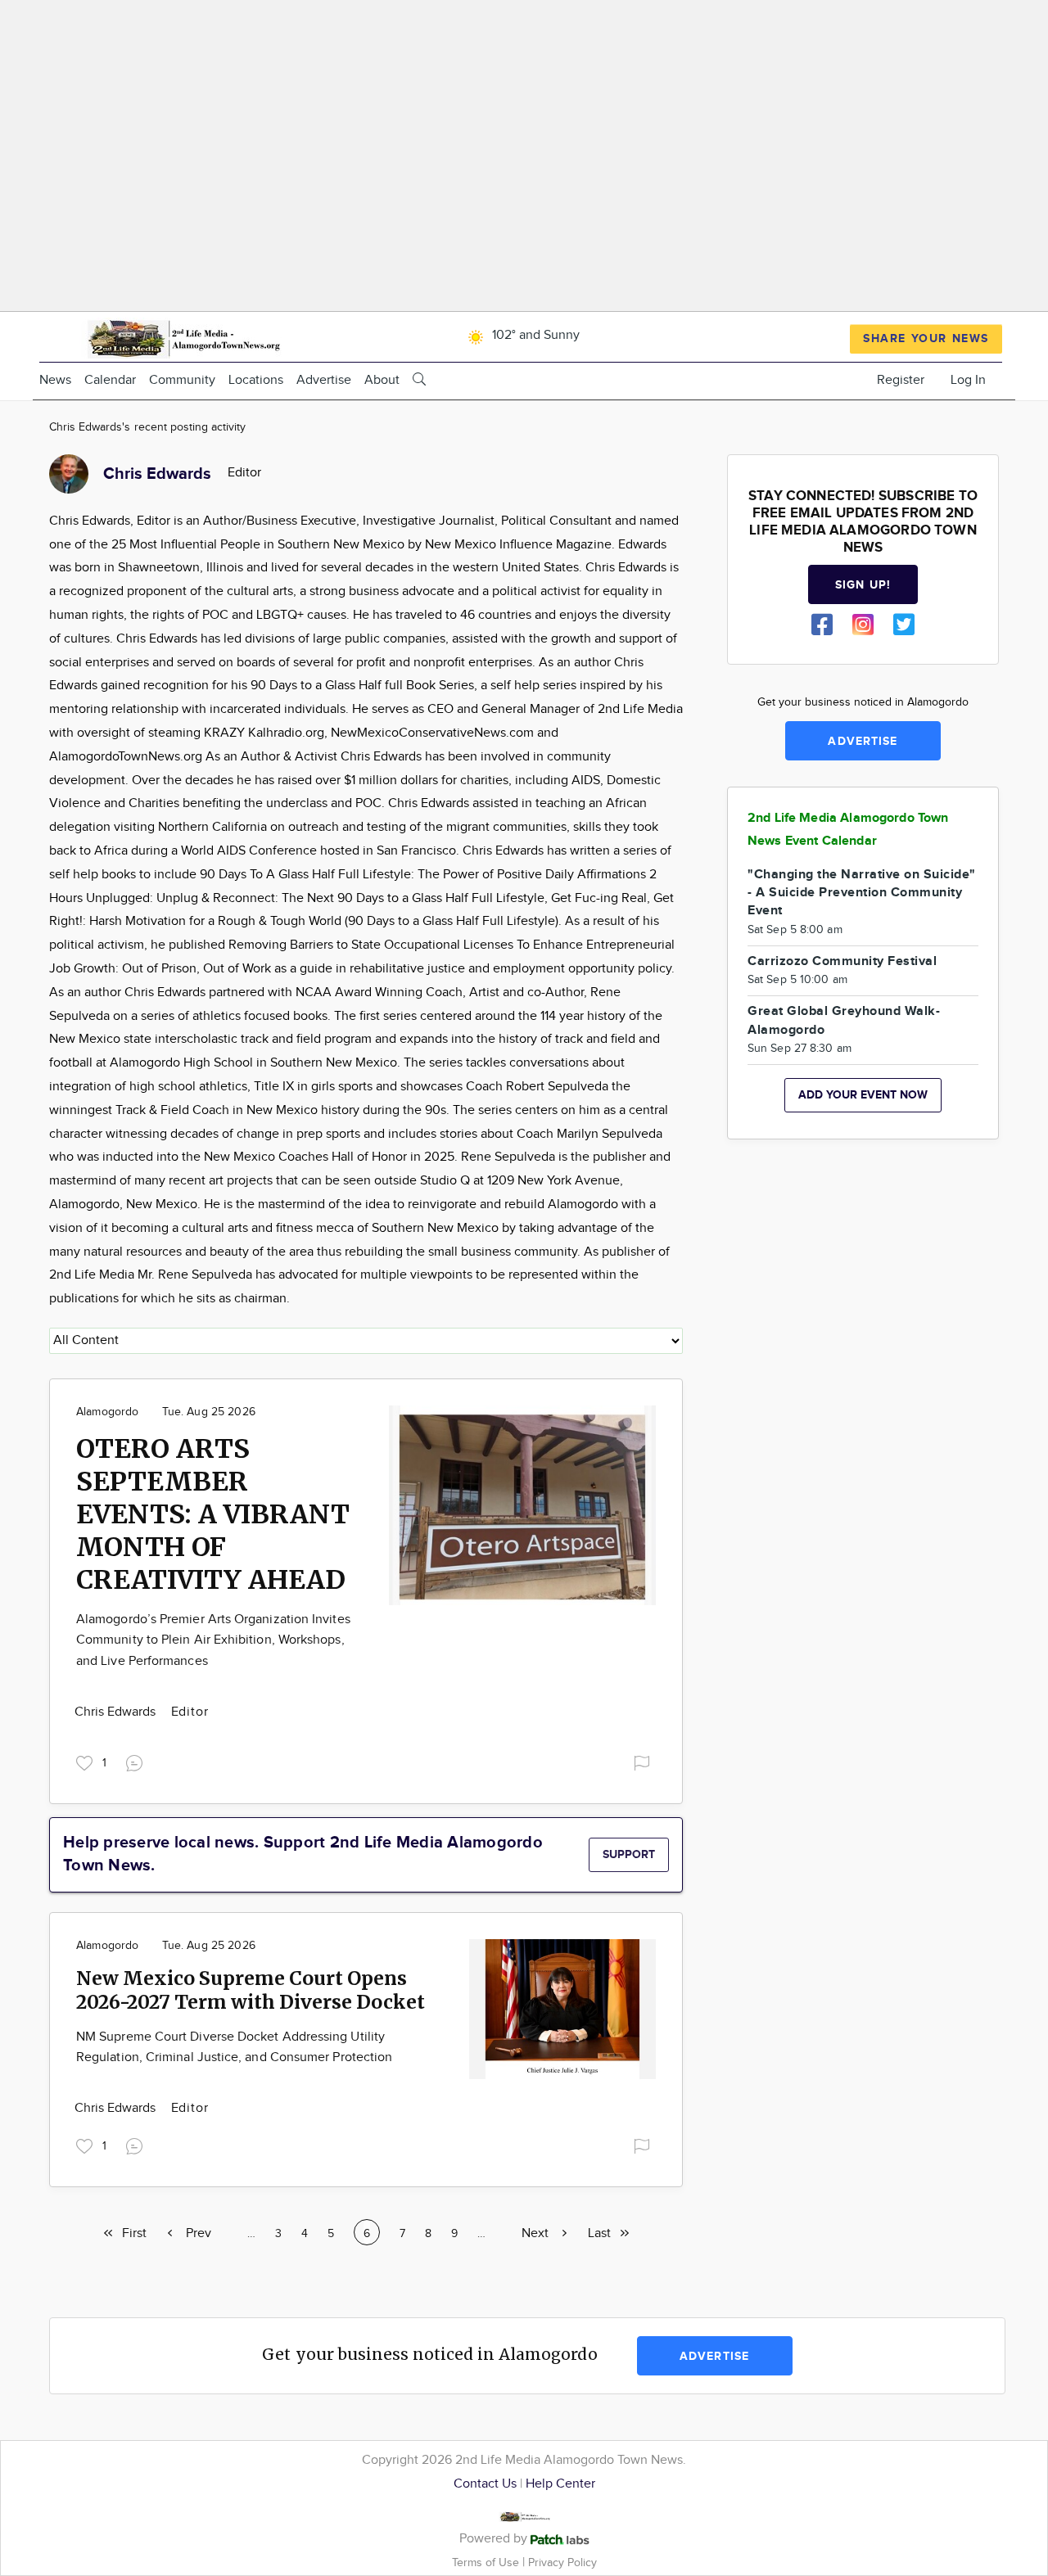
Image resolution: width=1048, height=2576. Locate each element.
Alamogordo (107, 1412)
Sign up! (863, 585)
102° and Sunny (534, 335)
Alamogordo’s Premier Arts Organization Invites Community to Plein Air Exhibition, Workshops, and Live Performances (213, 1640)
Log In (968, 380)
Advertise (324, 380)
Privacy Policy (562, 2562)
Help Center (560, 2484)
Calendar (110, 380)
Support (629, 1854)
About (382, 380)
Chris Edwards (117, 1712)
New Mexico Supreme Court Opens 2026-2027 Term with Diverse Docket (251, 1990)
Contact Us (485, 2484)
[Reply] (138, 1761)
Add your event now (863, 1095)
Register (901, 380)
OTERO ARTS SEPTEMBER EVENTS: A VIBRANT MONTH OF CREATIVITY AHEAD (213, 1514)
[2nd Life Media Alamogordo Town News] (183, 336)
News (55, 380)
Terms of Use (487, 2562)
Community (182, 380)
